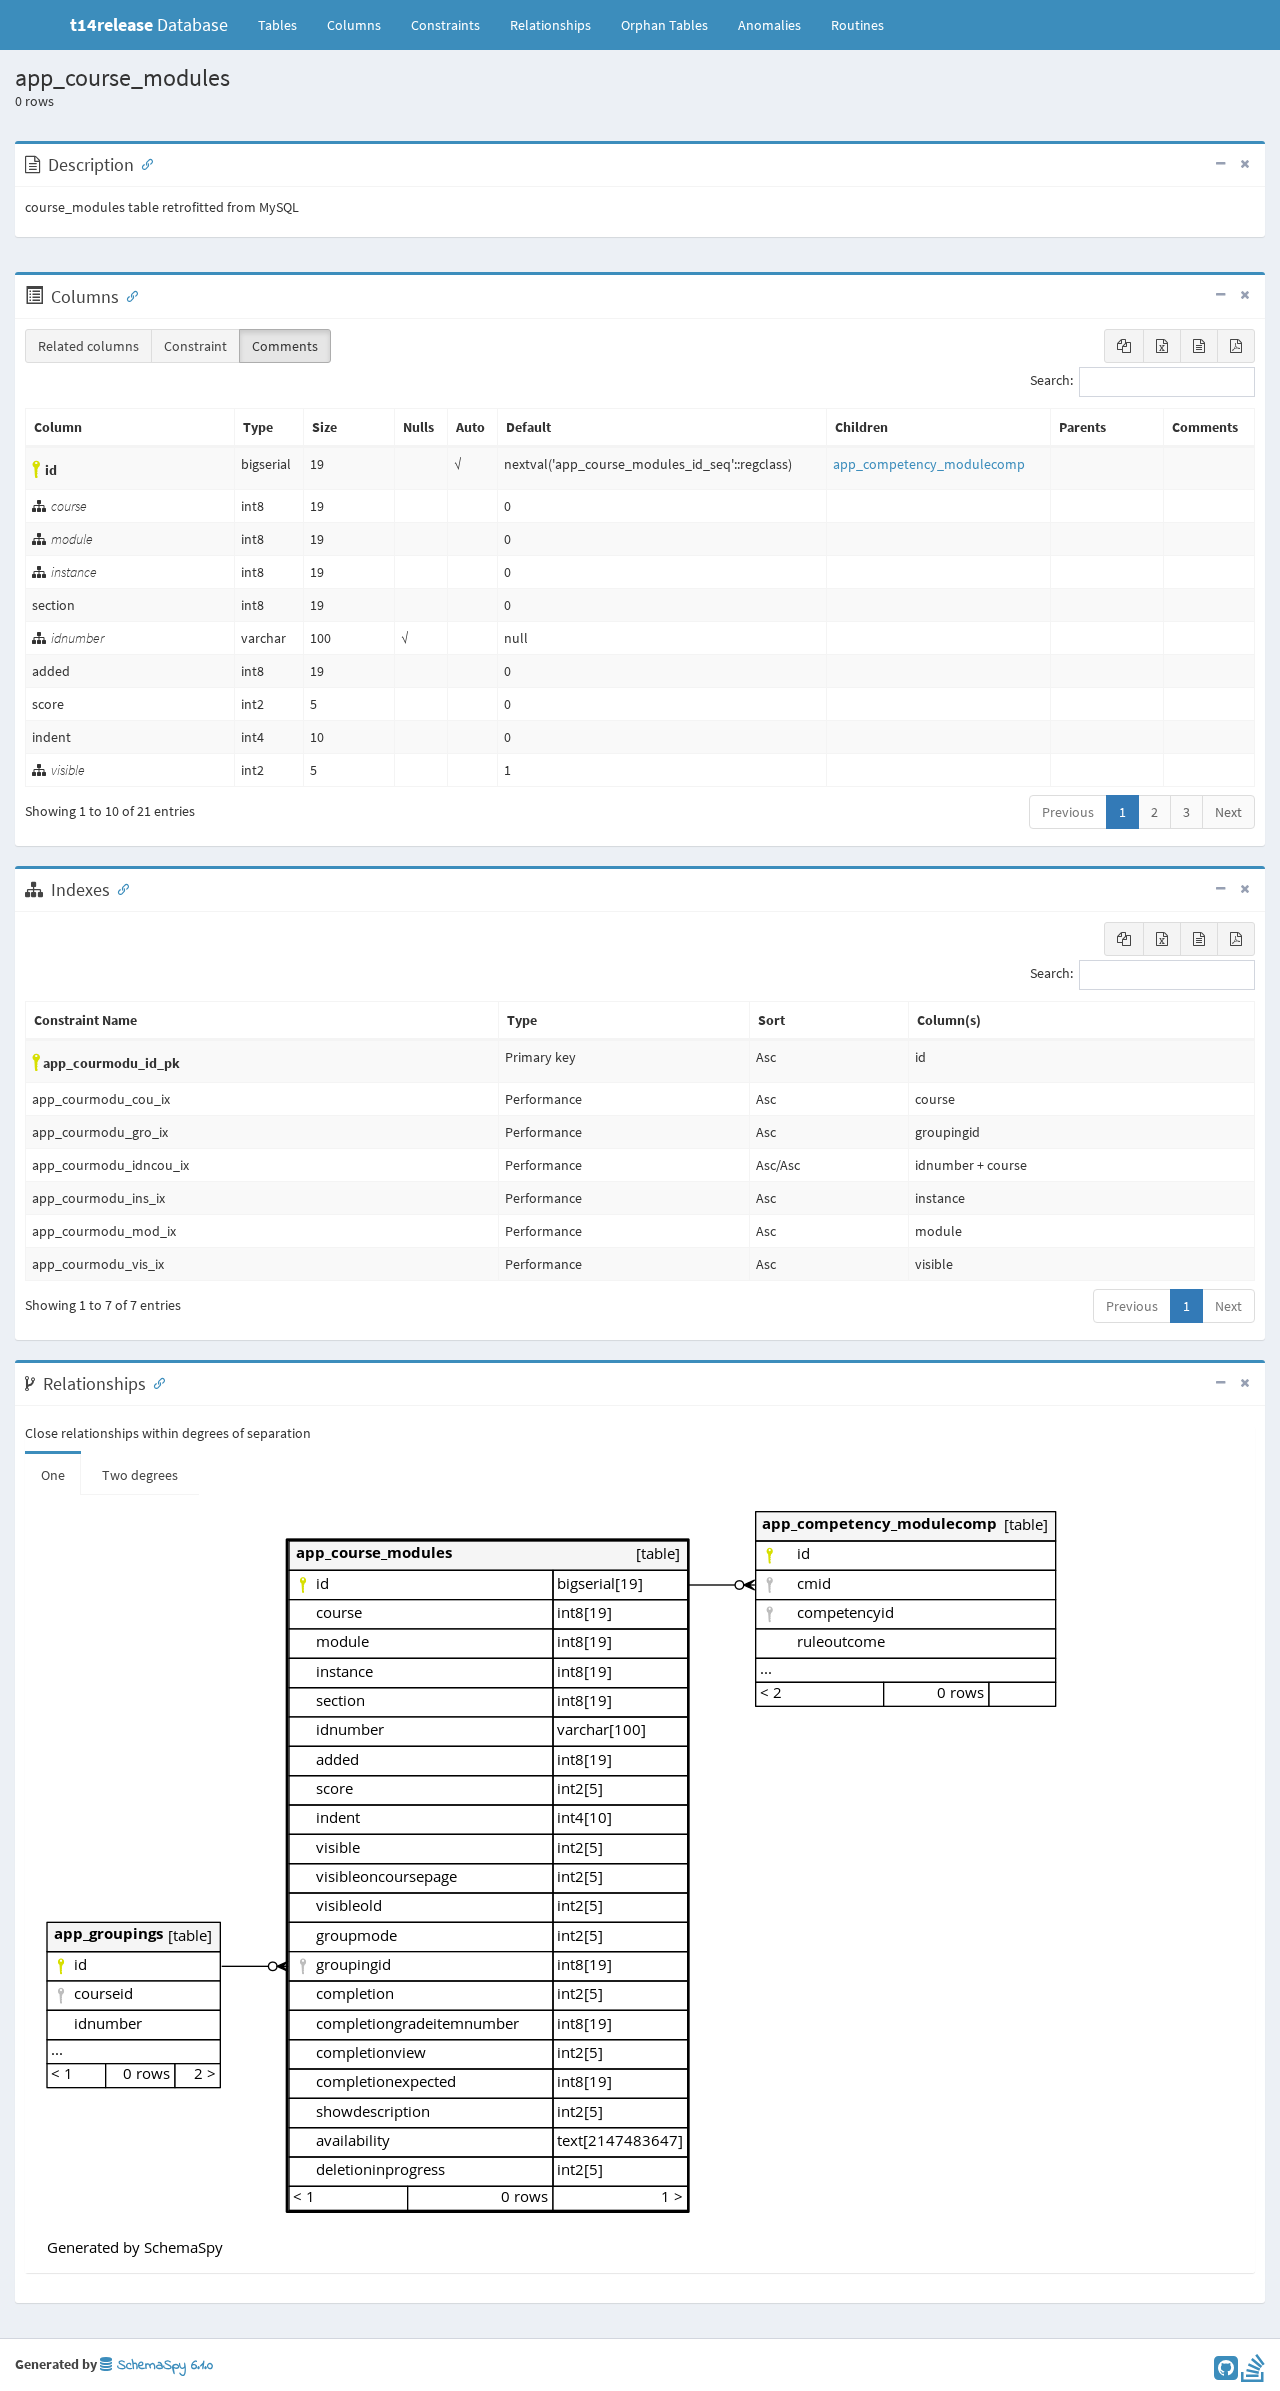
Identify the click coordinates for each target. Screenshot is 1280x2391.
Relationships (550, 25)
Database (149, 24)
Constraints (445, 25)
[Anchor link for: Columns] (128, 295)
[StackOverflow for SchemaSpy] (1253, 2373)
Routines (857, 25)
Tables (285, 24)
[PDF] (1236, 346)
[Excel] (1162, 346)
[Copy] (1124, 346)
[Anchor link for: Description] (143, 163)
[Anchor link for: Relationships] (155, 1382)
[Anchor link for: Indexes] (119, 888)
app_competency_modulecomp (929, 464)
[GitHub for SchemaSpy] (1226, 2373)
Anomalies (769, 25)
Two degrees (140, 1475)
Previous (1068, 812)
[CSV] (1199, 346)
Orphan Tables (664, 25)
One (53, 1475)
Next (1228, 812)
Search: (1051, 381)
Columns (354, 25)
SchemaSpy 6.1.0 (162, 2365)
